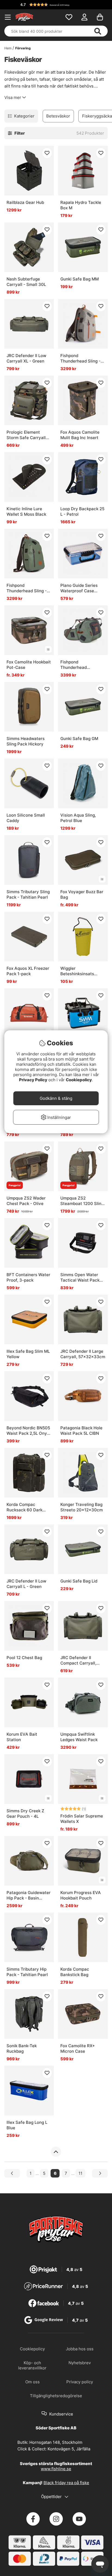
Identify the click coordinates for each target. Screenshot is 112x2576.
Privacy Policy (33, 1080)
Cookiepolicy (79, 1080)
